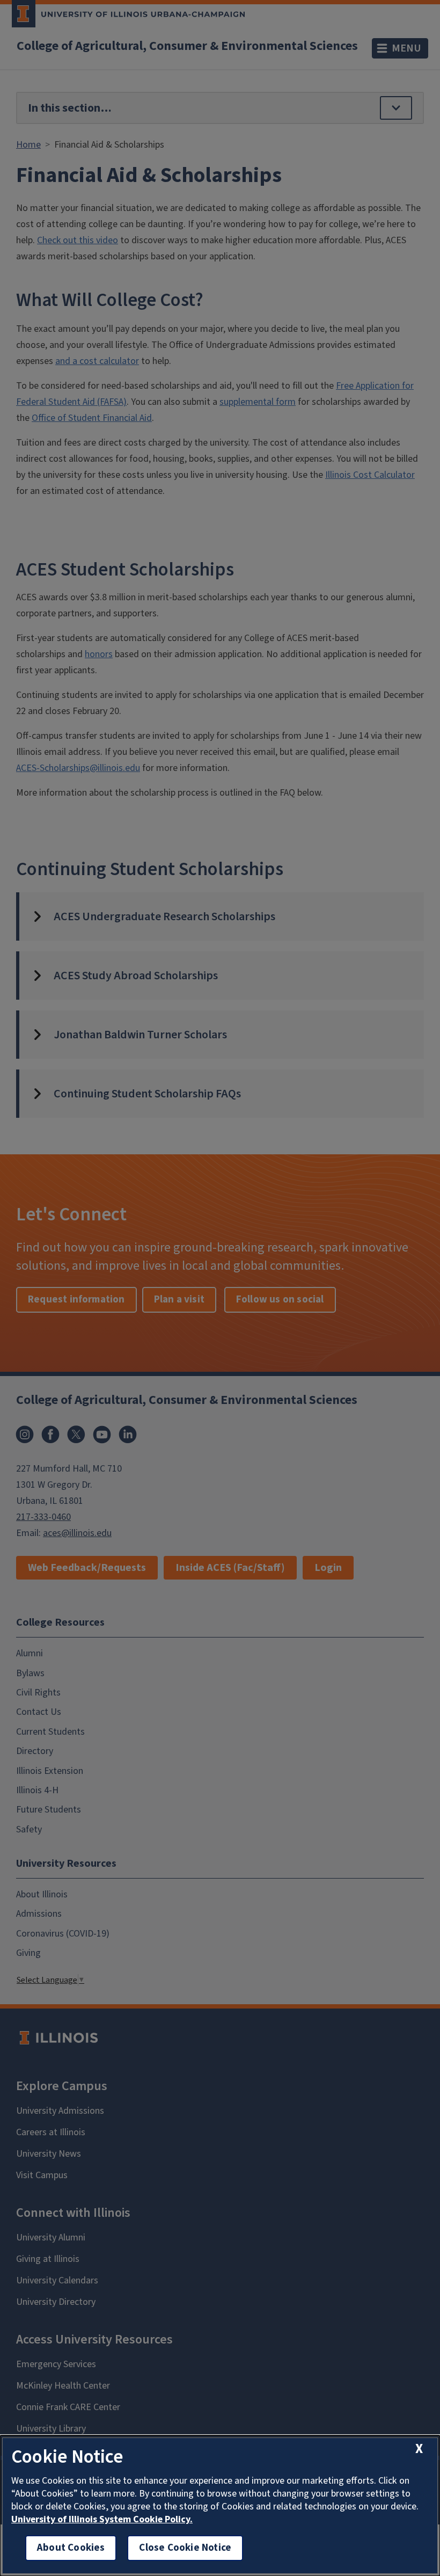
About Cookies (71, 2548)
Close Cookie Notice (185, 2548)
